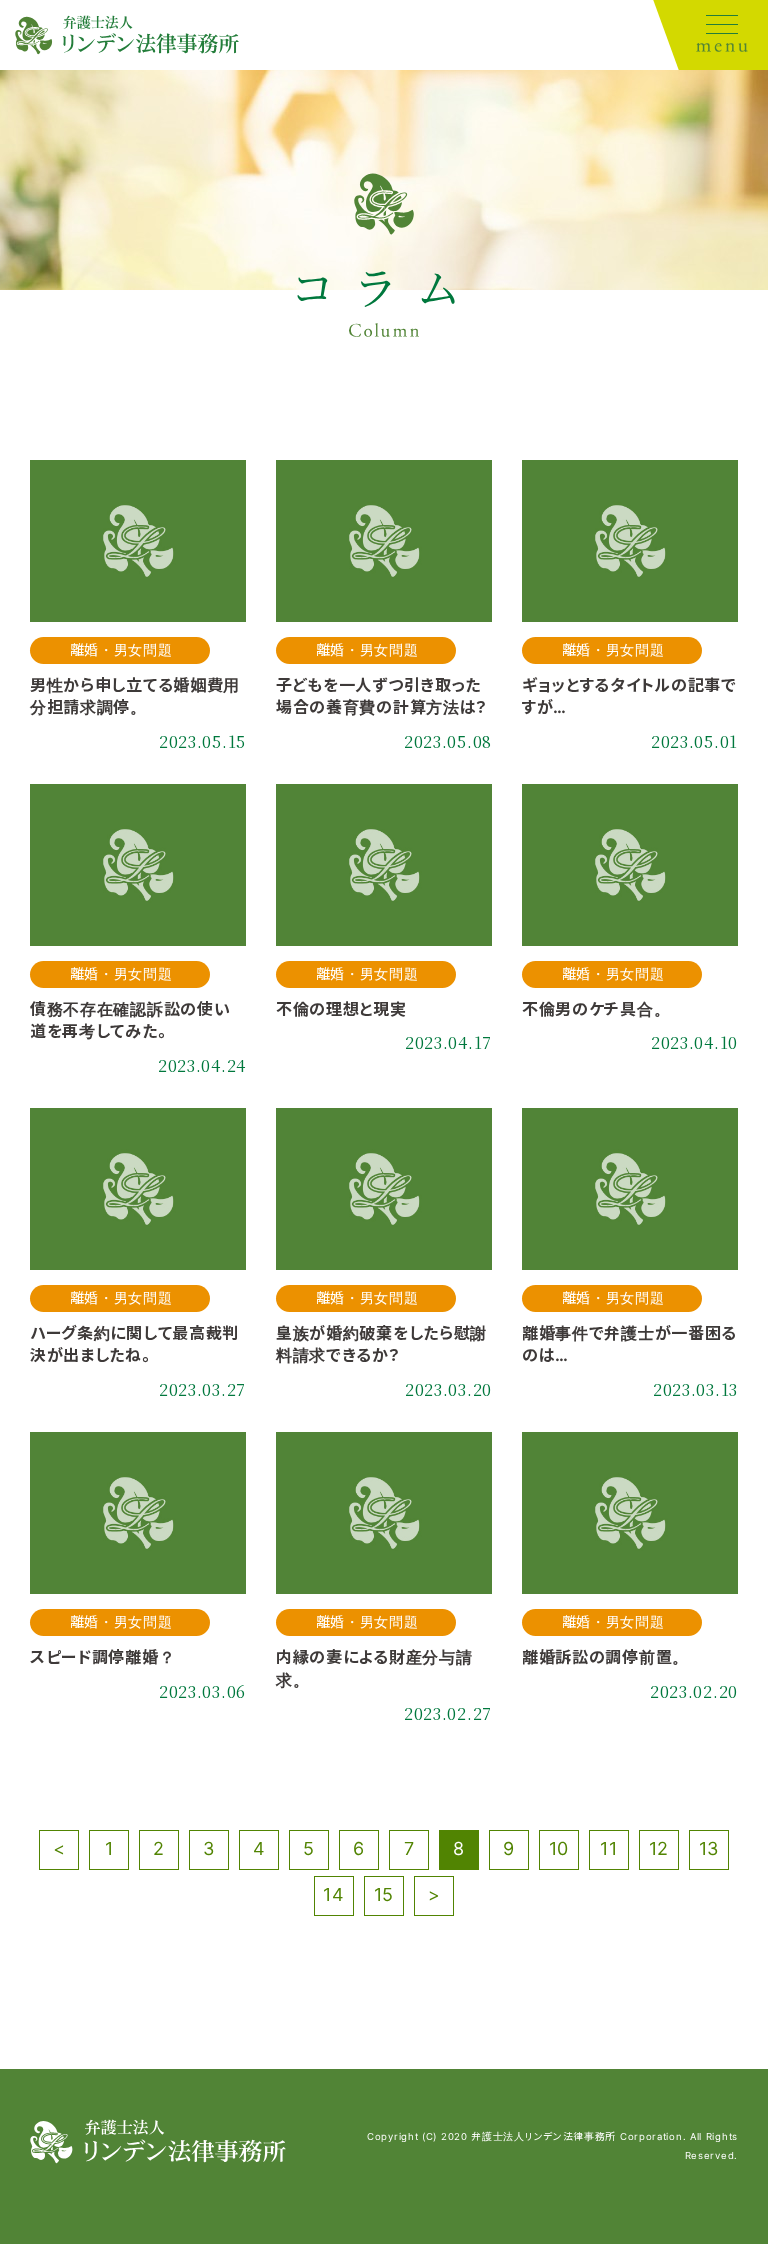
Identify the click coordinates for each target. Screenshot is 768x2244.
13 (709, 1848)
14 (333, 1894)
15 (384, 1894)
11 (608, 1848)
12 (659, 1848)
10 (559, 1848)
